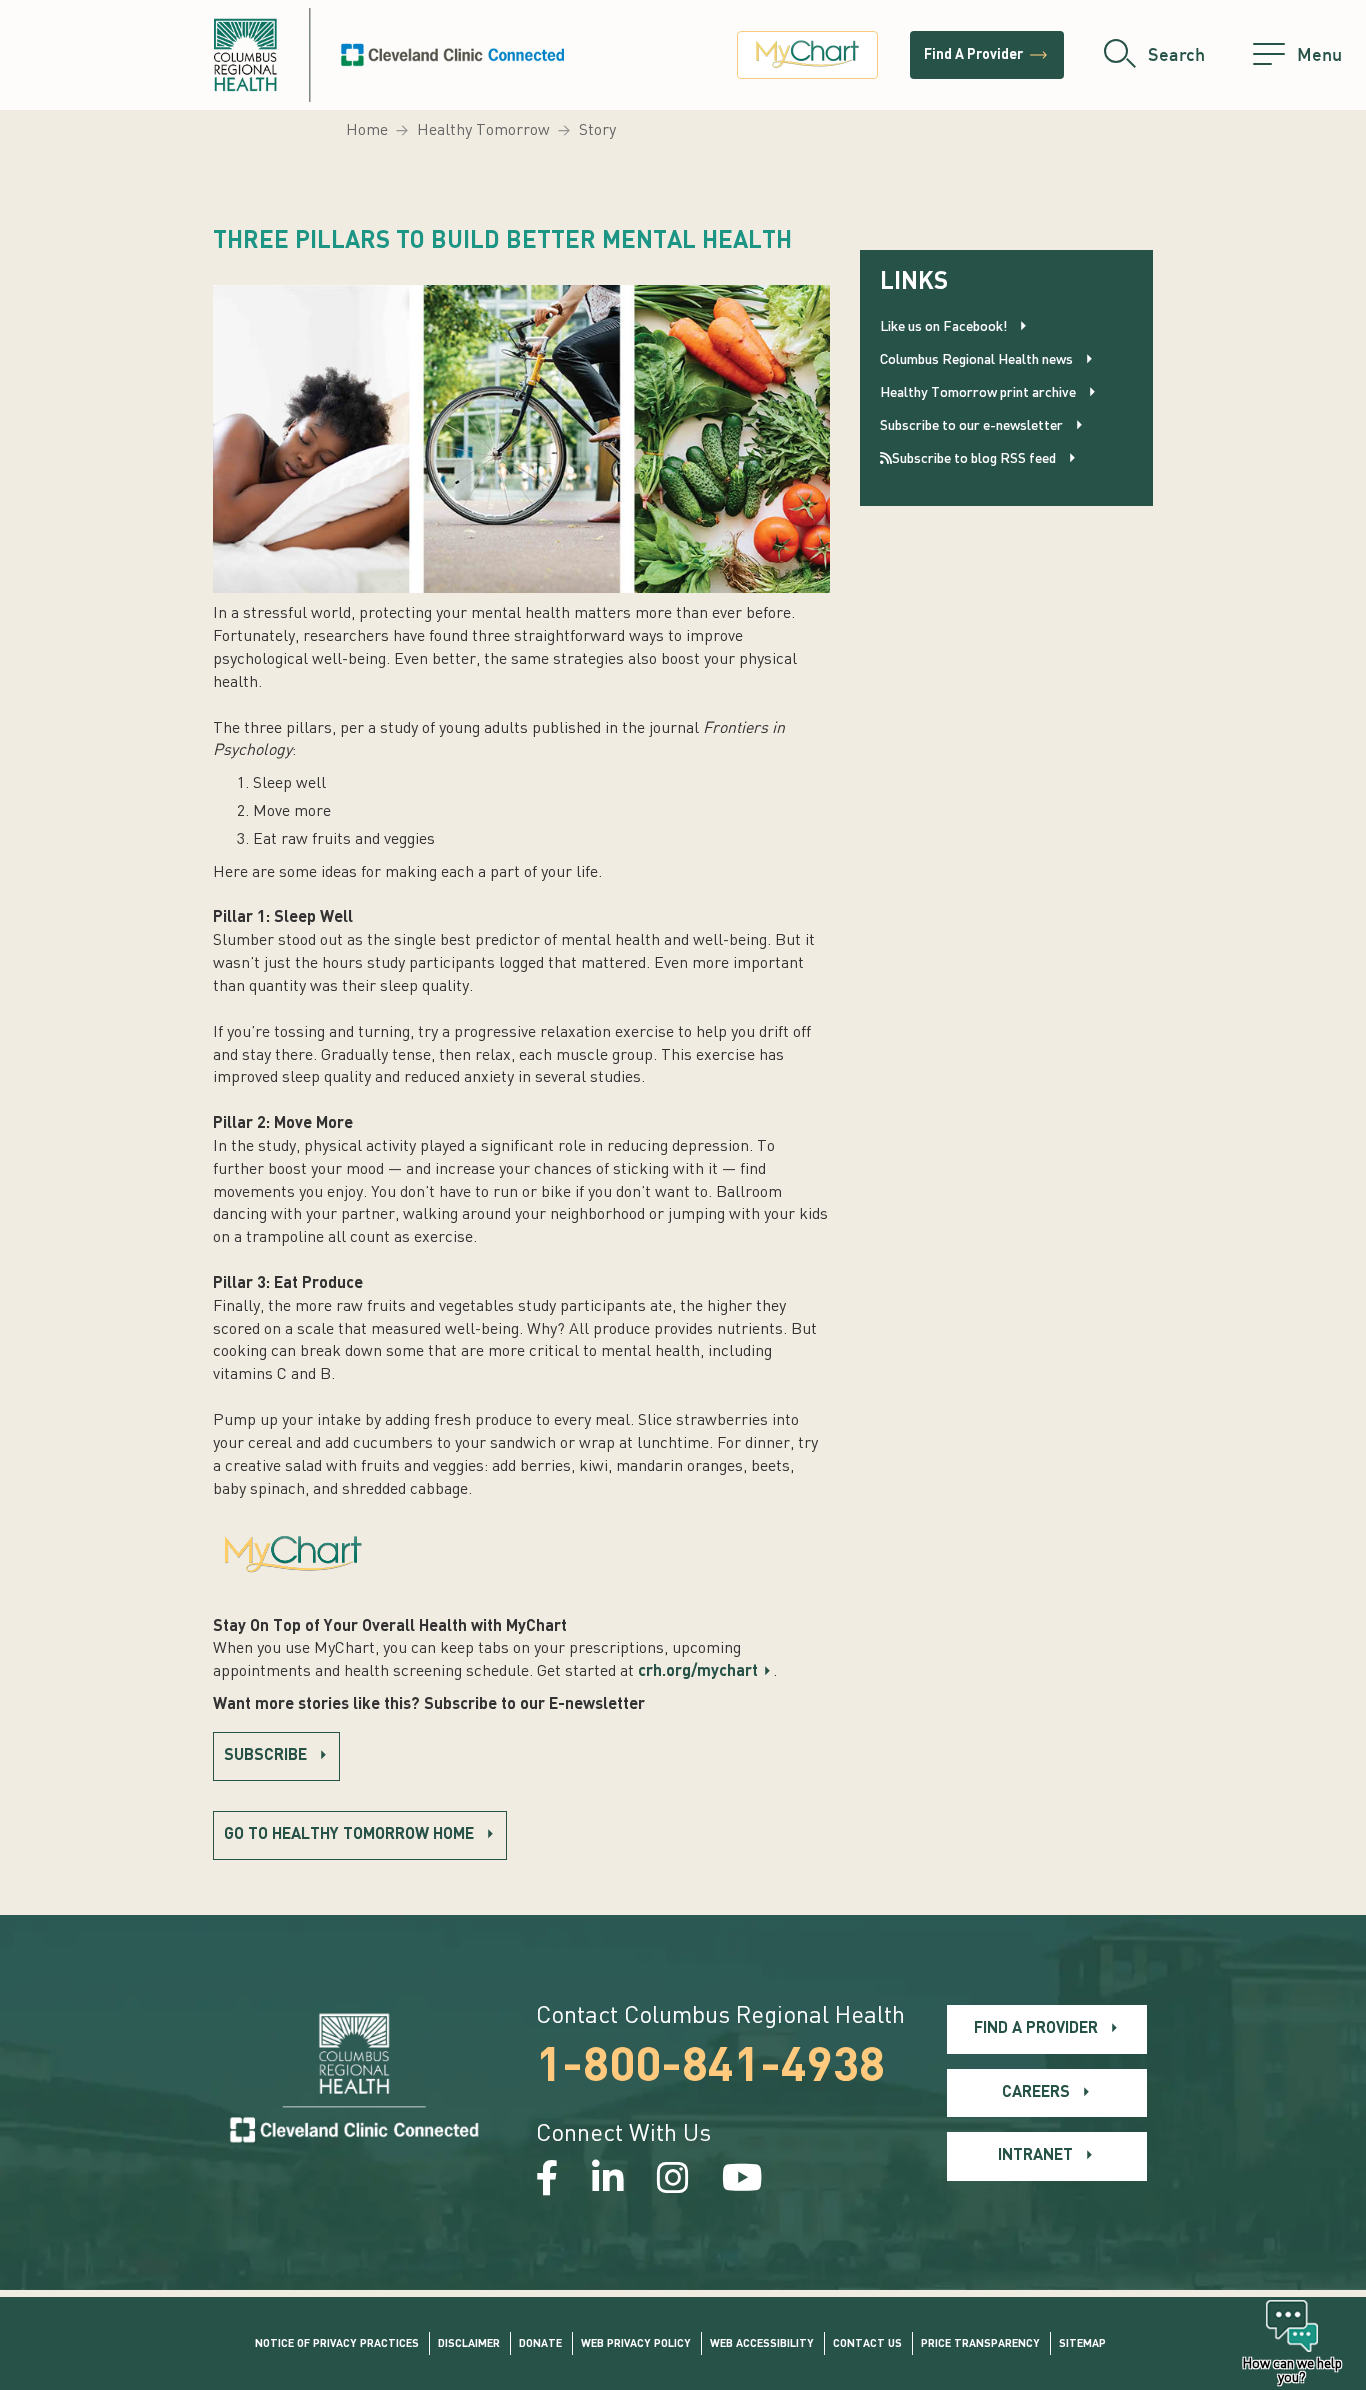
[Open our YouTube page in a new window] (742, 2181)
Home (367, 131)
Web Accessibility (762, 2344)
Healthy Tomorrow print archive (978, 393)
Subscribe (265, 1756)
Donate (540, 2344)
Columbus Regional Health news (976, 360)
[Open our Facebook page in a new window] (547, 2181)
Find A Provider (987, 55)
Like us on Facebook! (943, 327)
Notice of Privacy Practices (337, 2344)
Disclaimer (469, 2344)
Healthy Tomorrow (483, 131)
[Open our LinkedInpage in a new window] (608, 2181)
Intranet (1035, 2156)
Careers (1036, 2093)
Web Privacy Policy (636, 2344)
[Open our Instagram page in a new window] (673, 2181)
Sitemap (1082, 2344)
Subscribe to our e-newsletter (971, 426)
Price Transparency (980, 2344)
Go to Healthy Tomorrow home (349, 1835)
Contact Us (867, 2344)
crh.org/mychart (698, 1672)
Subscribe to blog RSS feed (974, 459)
